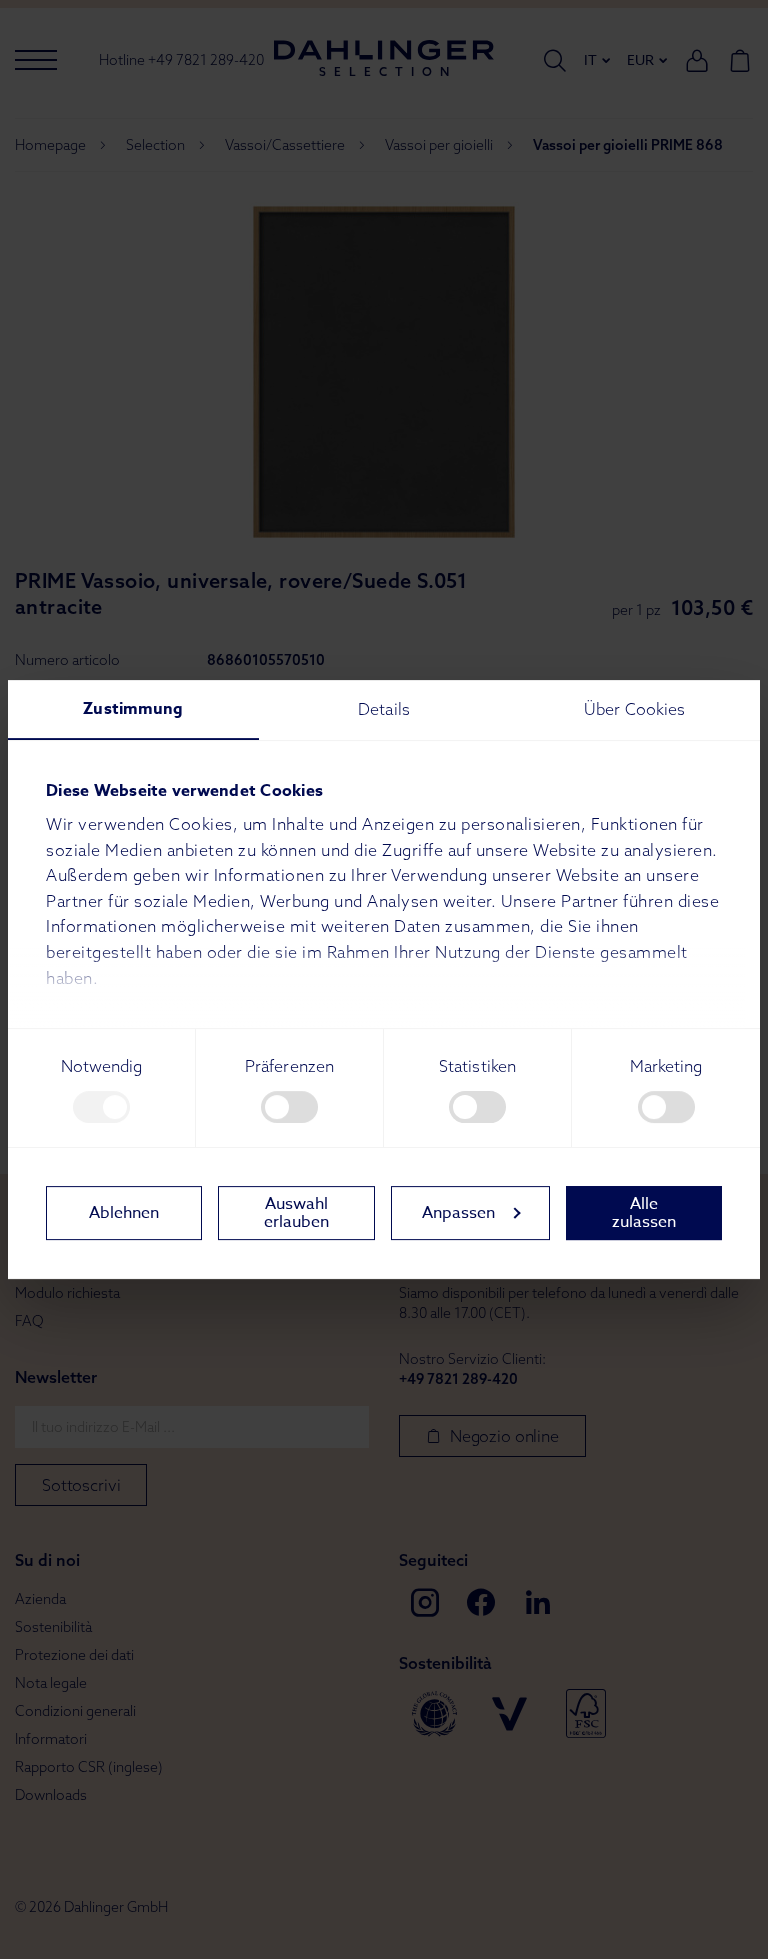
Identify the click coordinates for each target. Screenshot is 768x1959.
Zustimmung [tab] (133, 709)
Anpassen (458, 1213)
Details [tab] (384, 709)
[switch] (289, 1107)
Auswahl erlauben (296, 1213)
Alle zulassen (644, 1213)
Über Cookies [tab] (634, 709)
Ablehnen (124, 1213)
